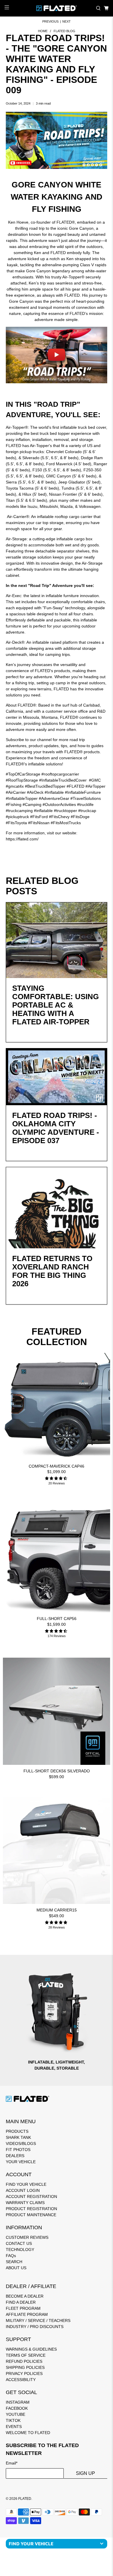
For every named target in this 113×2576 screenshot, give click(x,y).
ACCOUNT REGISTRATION (31, 2196)
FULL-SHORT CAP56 (57, 1619)
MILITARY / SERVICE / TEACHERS (38, 2320)
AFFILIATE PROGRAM (27, 2314)
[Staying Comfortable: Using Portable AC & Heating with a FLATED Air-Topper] (57, 940)
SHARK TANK (18, 2137)
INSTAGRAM (18, 2402)
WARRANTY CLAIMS (25, 2203)
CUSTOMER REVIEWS (27, 2237)
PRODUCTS (17, 2131)
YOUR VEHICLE (21, 2162)
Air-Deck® (15, 642)
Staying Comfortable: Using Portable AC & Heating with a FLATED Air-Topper (55, 1005)
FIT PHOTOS (18, 2150)
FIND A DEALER (21, 2302)
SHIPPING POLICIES (25, 2367)
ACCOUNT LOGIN (23, 2190)
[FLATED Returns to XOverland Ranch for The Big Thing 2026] (57, 1208)
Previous (50, 22)
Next (66, 22)
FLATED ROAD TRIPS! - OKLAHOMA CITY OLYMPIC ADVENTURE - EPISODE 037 (56, 1128)
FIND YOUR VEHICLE (26, 2184)
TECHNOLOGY (20, 2250)
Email (12, 2463)
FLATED (25, 2499)
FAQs (11, 2256)
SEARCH (14, 2262)
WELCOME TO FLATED (28, 2433)
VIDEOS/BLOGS (21, 2143)
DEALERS (15, 2156)
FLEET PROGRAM (23, 2308)
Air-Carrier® (18, 517)
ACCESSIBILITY (21, 2380)
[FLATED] (57, 8)
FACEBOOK (17, 2408)
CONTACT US (19, 2243)
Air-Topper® (17, 427)
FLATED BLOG (64, 31)
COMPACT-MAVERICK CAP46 (57, 1466)
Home (43, 31)
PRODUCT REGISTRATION (31, 2209)
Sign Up (85, 2473)
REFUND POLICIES (24, 2361)
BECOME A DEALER (25, 2296)
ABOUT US (16, 2268)
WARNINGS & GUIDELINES (31, 2349)
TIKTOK (13, 2420)
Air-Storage (16, 539)
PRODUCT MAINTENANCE (31, 2215)
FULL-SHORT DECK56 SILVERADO (57, 1771)
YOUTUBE (16, 2414)
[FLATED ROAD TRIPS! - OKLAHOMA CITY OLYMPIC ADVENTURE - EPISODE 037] (57, 1077)
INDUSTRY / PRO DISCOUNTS (35, 2327)
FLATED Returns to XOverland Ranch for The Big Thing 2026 (52, 1271)
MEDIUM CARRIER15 (57, 1910)
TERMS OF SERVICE (26, 2355)
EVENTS (14, 2427)
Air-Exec (13, 596)
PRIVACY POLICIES (24, 2374)
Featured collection (57, 1337)
